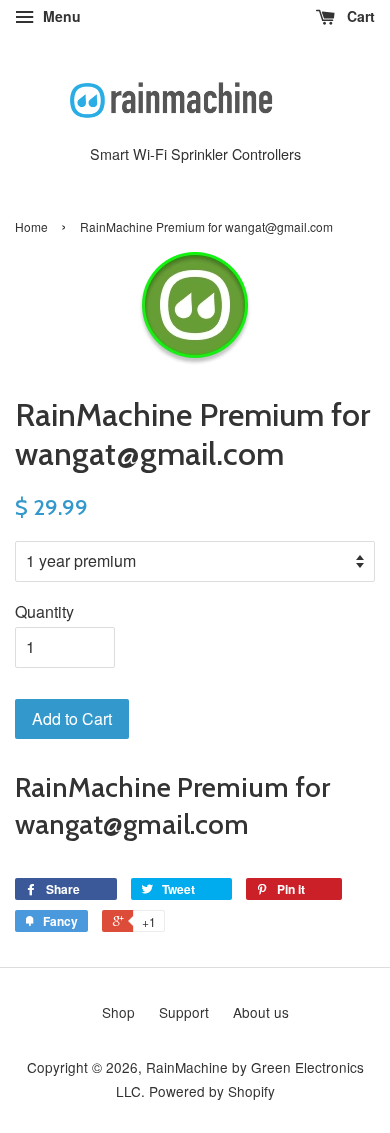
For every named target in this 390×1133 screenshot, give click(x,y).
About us (261, 1012)
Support (184, 1012)
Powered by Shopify (212, 1091)
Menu (60, 16)
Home (31, 226)
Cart (359, 16)
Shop (118, 1012)
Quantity (44, 611)
